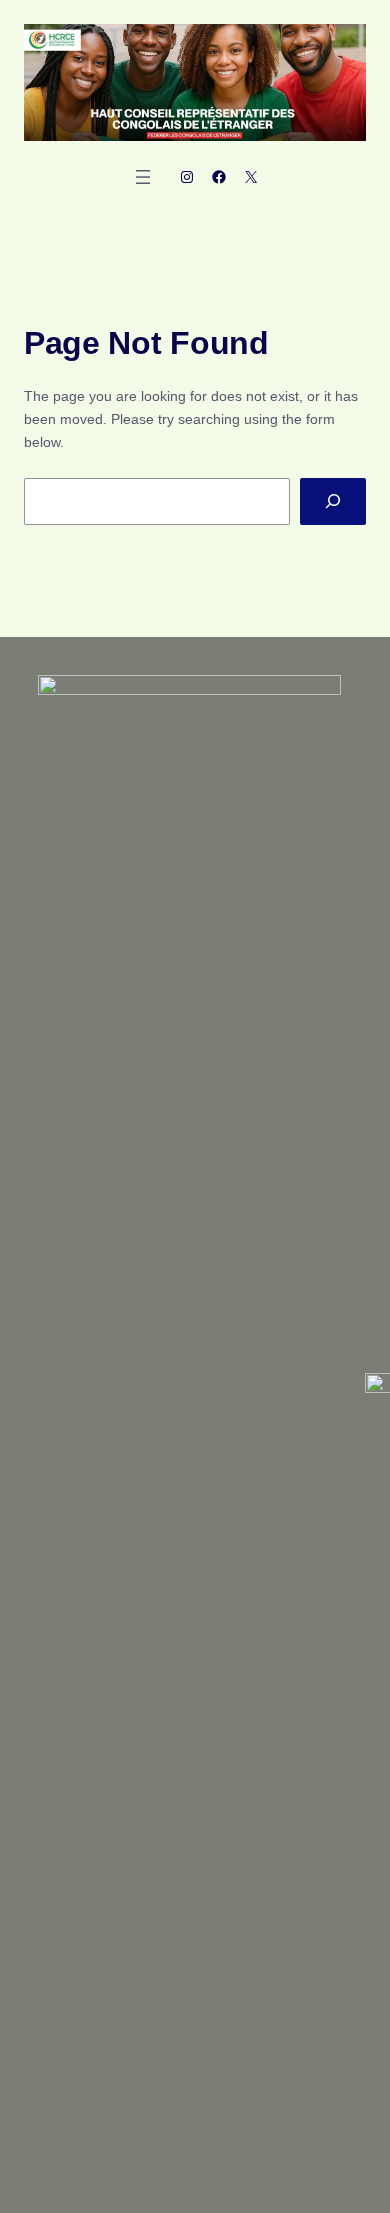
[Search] (333, 501)
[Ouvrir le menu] (143, 177)
